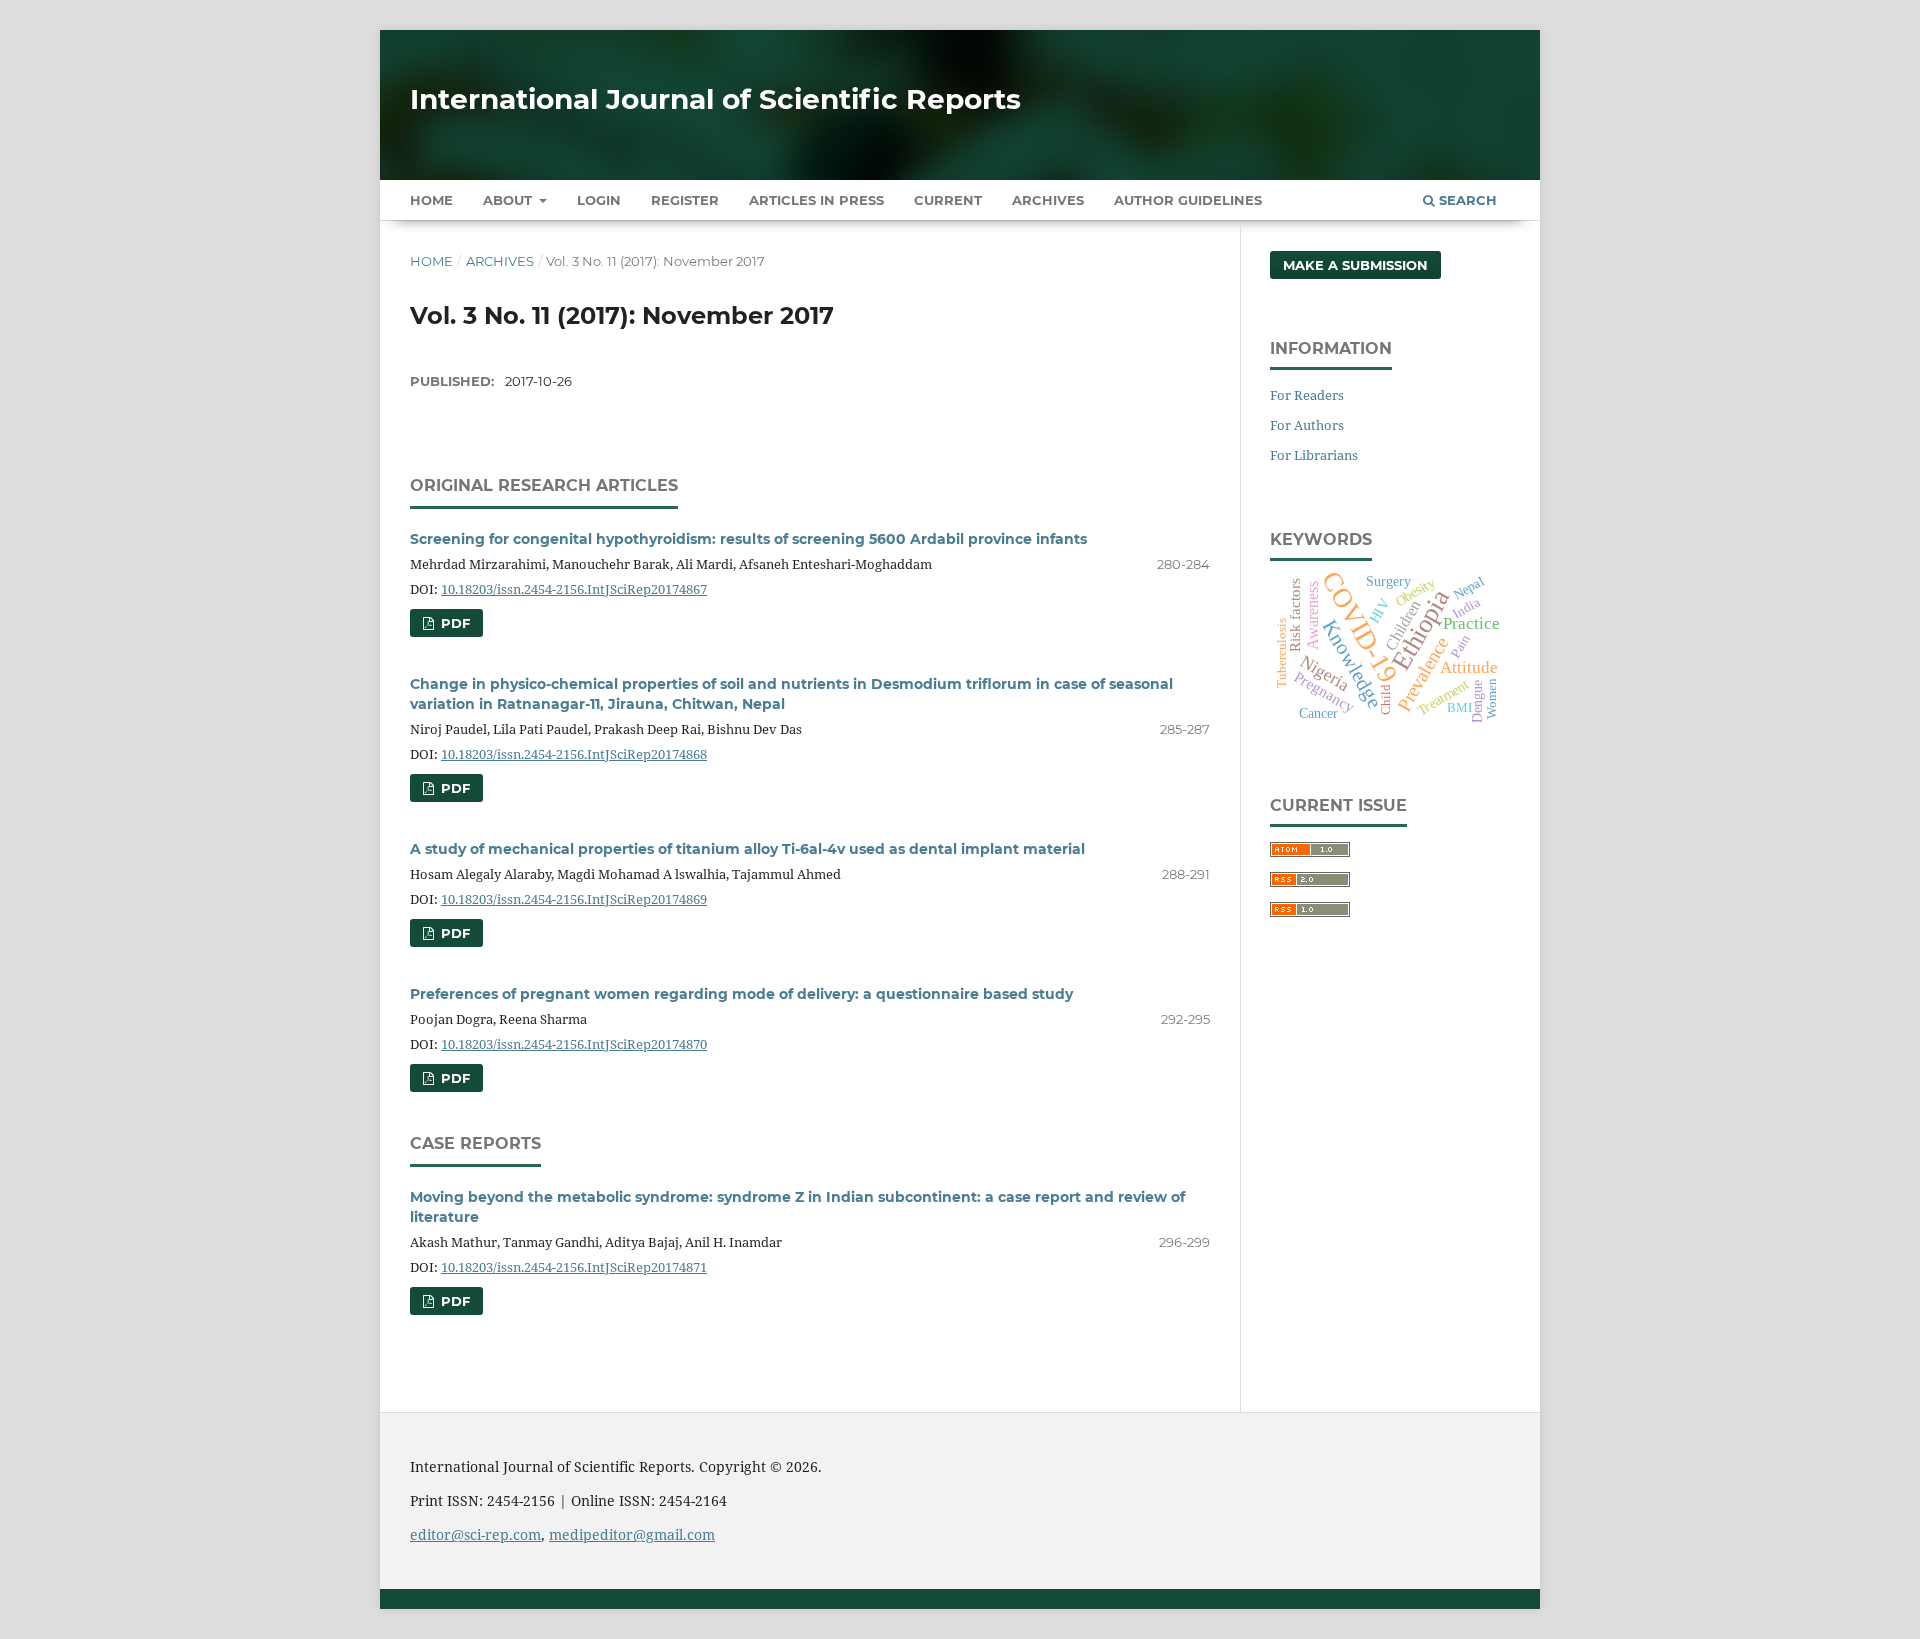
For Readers (1307, 395)
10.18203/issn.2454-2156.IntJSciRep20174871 (574, 1267)
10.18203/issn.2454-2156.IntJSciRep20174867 (574, 589)
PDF (453, 623)
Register (685, 200)
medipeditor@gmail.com (632, 1534)
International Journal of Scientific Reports (715, 99)
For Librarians (1314, 455)
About (509, 200)
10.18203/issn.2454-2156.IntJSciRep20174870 (574, 1044)
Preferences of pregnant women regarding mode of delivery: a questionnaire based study (741, 994)
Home (431, 200)
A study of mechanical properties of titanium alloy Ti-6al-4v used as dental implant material (747, 849)
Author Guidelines (1188, 200)
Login (599, 200)
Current (948, 200)
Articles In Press (816, 200)
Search (1466, 200)
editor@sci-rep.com (475, 1534)
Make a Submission (1355, 265)
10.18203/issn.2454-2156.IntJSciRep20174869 (574, 899)
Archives (1048, 200)
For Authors (1307, 425)
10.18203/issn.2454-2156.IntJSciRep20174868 (574, 754)
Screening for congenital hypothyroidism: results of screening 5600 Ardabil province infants (748, 539)
